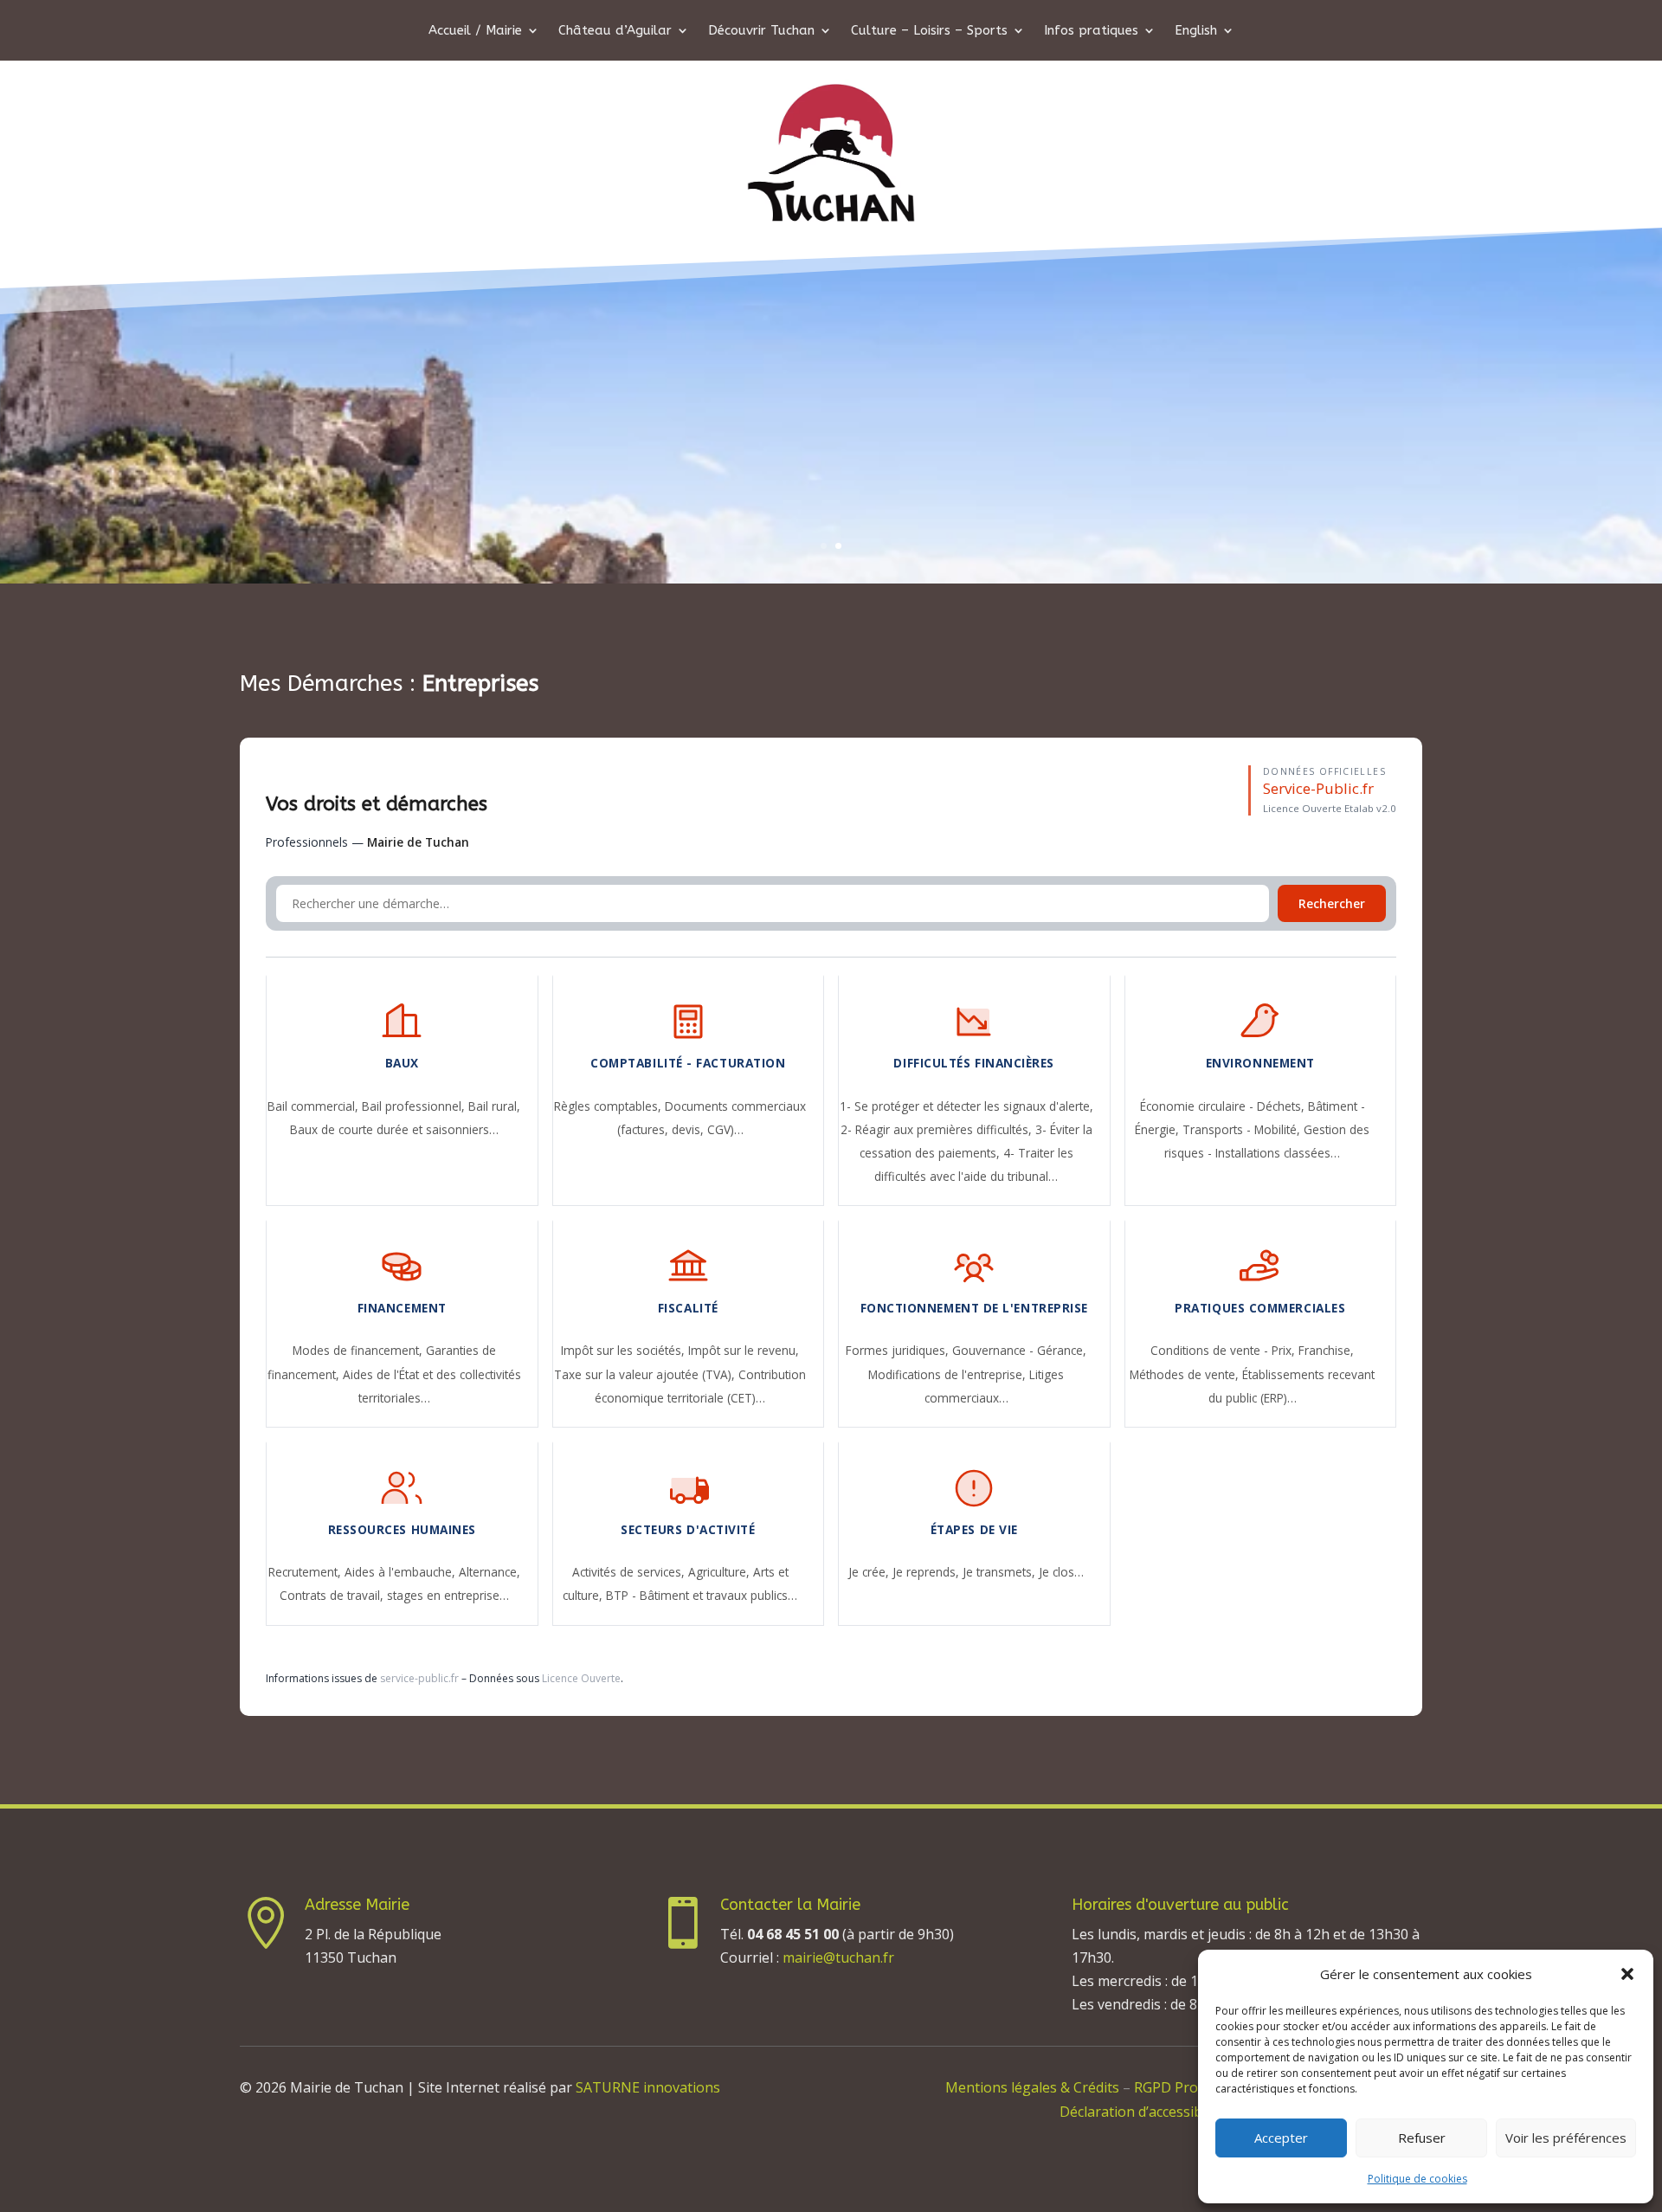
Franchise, (1326, 1350)
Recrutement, (306, 1572)
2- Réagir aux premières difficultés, (938, 1129)
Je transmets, (1001, 1572)
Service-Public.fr (1318, 788)
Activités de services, (630, 1572)
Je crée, (870, 1572)
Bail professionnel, (415, 1106)
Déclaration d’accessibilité (1143, 2112)
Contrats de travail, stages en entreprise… (394, 1595)
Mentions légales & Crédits (1032, 2087)
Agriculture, (721, 1572)
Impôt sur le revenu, (744, 1350)
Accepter (1281, 2138)
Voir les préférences (1566, 2138)
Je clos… (1061, 1572)
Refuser (1422, 2138)
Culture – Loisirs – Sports (929, 31)
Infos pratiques (1091, 31)
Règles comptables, (609, 1106)
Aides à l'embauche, (402, 1572)
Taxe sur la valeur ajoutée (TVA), (646, 1374)
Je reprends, (928, 1572)
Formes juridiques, (899, 1350)
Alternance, (490, 1572)
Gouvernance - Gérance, (1019, 1350)
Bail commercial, (315, 1106)
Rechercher (1332, 903)
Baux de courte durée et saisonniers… (394, 1129)
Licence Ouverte (581, 1678)
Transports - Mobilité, (1243, 1129)
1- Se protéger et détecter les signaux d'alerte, (966, 1106)
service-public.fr (419, 1678)
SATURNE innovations (648, 2087)
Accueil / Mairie (475, 31)
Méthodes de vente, (1186, 1374)
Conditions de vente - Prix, (1224, 1350)
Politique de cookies (1417, 2179)
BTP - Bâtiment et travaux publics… (702, 1595)
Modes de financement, (359, 1350)
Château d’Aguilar (615, 31)
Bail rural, (494, 1106)
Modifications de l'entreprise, (949, 1374)
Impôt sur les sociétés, (625, 1350)
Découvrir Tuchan (761, 31)
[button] (1627, 1974)
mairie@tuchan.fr (838, 1957)
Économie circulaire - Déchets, (1224, 1106)
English (1196, 31)
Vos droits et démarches (377, 804)
